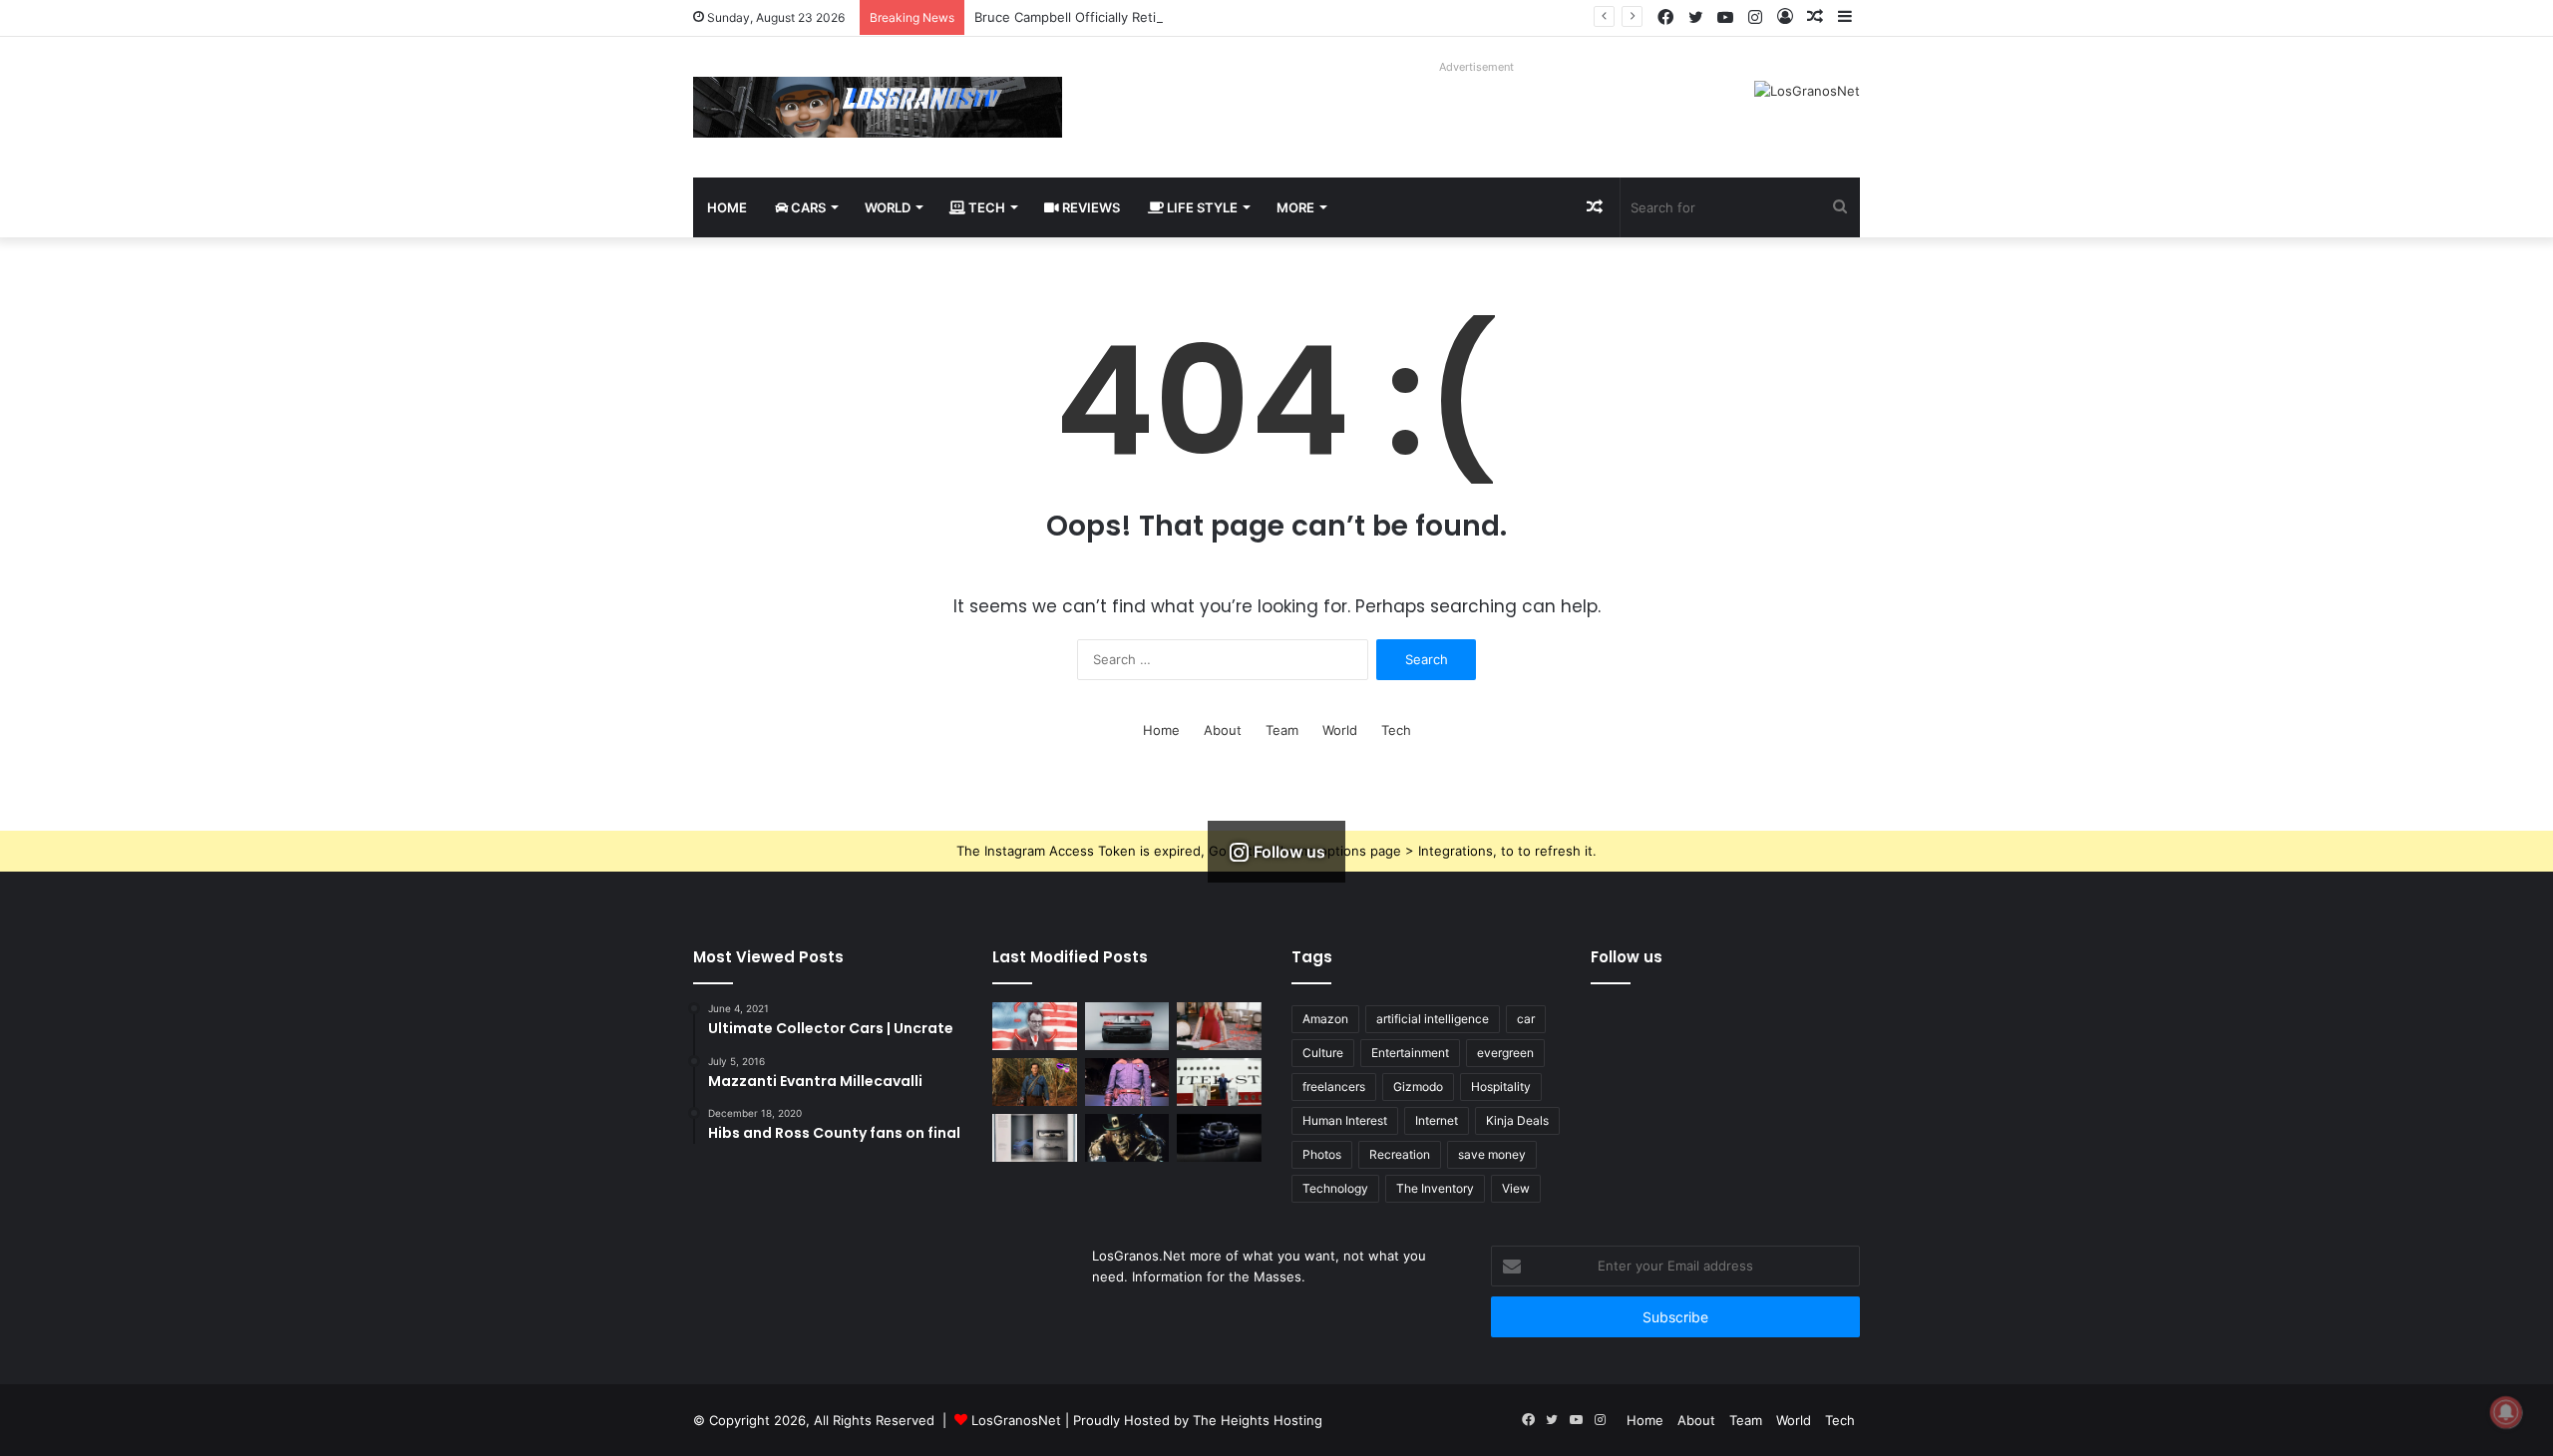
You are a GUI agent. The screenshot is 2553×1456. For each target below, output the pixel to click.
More (1295, 207)
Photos (1322, 1154)
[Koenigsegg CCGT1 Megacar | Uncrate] (1127, 1026)
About (1223, 730)
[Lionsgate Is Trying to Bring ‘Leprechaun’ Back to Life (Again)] (1127, 1138)
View (1516, 1188)
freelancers (1334, 1087)
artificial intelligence (1433, 1019)
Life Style (1201, 207)
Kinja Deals (1517, 1120)
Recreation (1400, 1154)
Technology (1335, 1188)
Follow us (1627, 957)
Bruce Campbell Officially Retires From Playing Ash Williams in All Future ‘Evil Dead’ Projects (1258, 17)
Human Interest (1345, 1120)
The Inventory (1435, 1188)
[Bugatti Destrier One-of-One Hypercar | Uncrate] (1219, 1138)
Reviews (1090, 207)
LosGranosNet (1016, 1420)
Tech (985, 207)
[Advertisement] (992, 1294)
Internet (1437, 1120)
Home (727, 207)
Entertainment (1410, 1053)
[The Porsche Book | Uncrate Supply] (1035, 1138)
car (1526, 1019)
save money (1492, 1154)
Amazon (1325, 1019)
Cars (807, 207)
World (888, 207)
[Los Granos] (878, 107)
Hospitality (1501, 1087)
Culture (1323, 1053)
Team (1282, 730)
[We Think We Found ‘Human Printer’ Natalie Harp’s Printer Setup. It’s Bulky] (1219, 1026)
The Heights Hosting (1258, 1420)
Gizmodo (1418, 1087)
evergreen (1505, 1053)
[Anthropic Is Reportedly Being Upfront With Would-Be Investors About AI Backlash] (1035, 1026)
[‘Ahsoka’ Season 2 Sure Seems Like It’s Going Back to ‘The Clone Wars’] (1127, 1082)
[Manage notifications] (2506, 1412)
